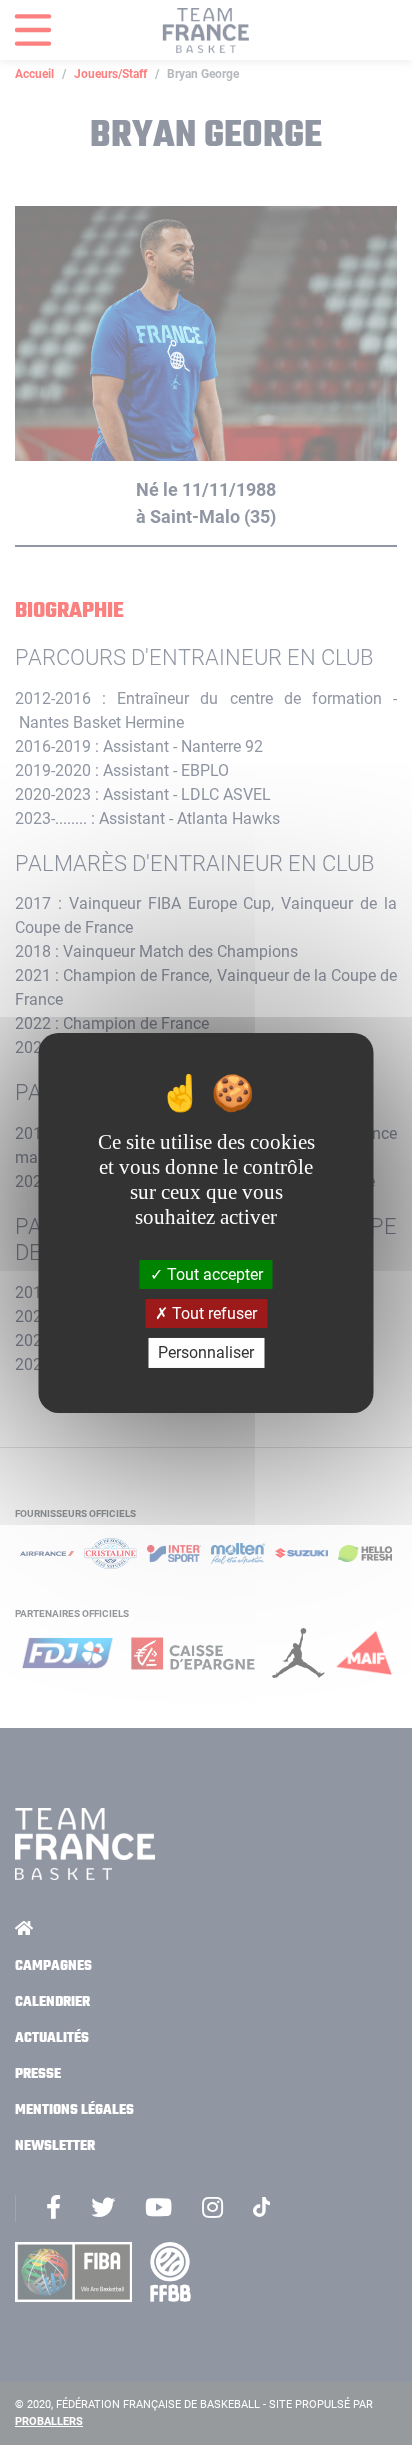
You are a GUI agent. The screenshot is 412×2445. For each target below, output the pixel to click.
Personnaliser (206, 1352)
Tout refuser (212, 1313)
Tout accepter (213, 1274)
